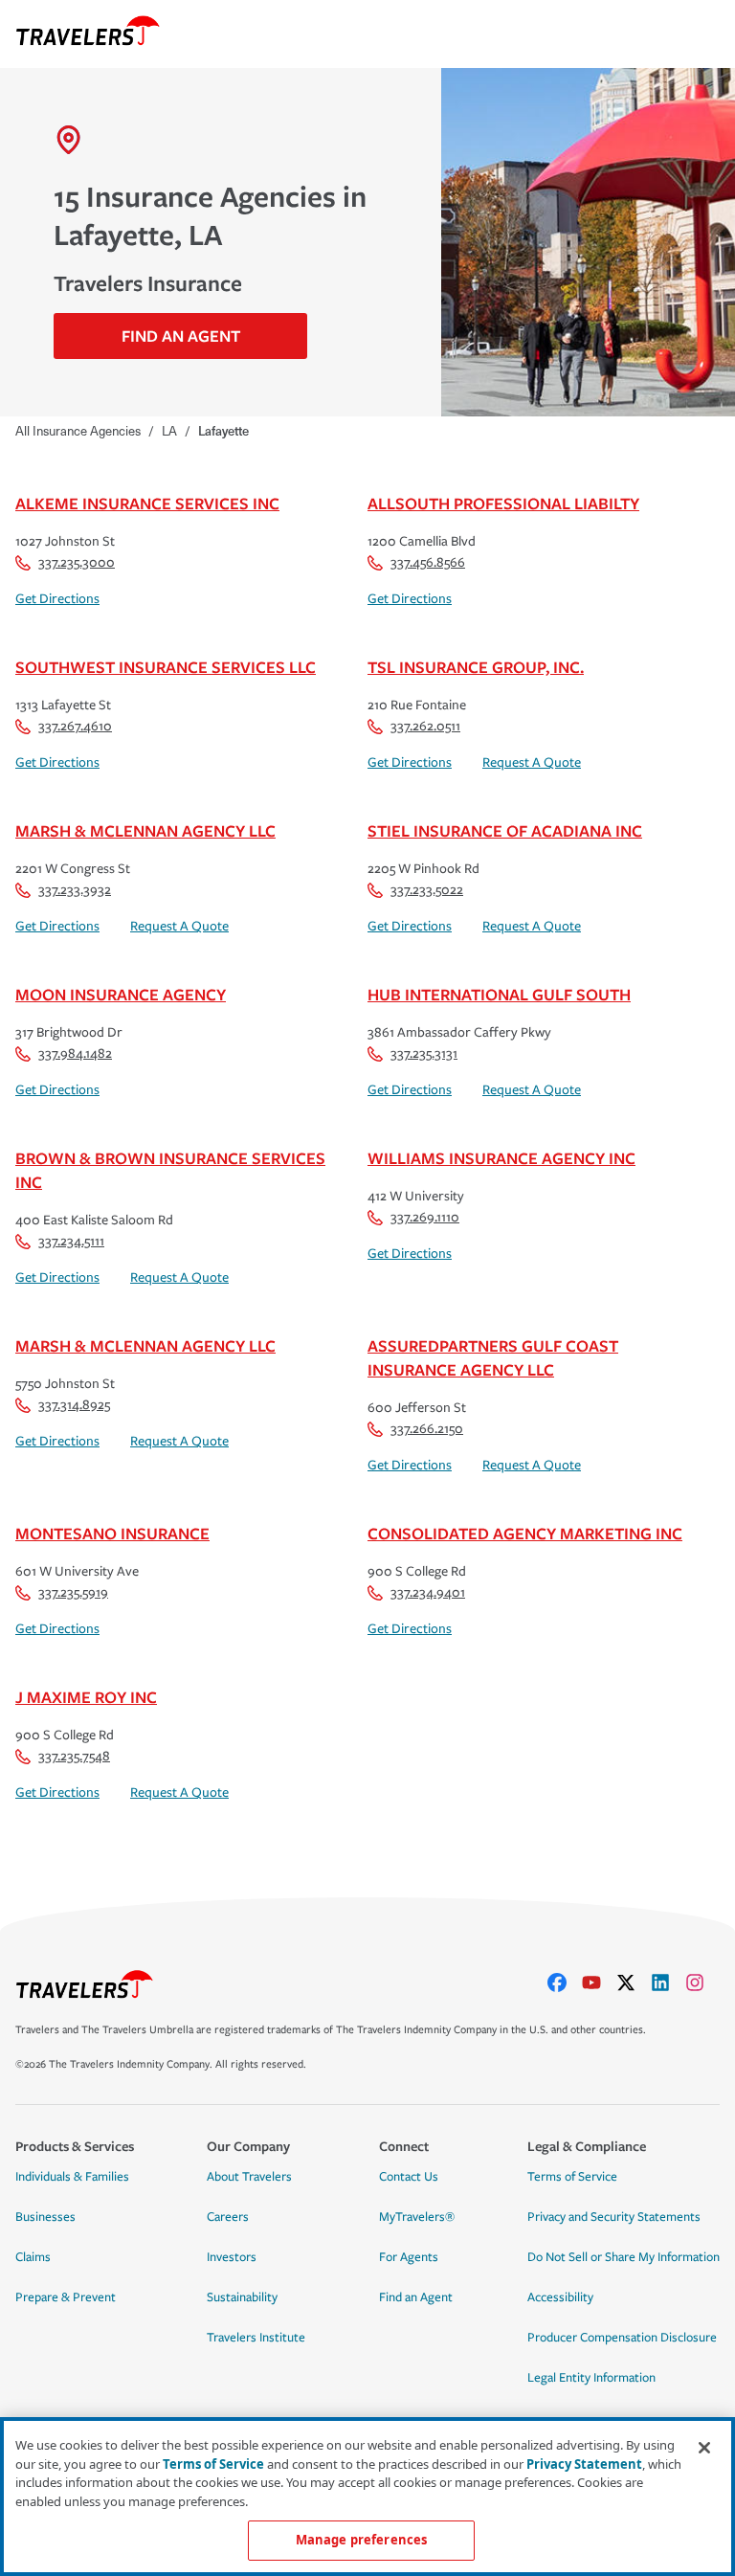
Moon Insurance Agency (121, 994)
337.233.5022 (427, 890)
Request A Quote (532, 762)
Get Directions (57, 599)
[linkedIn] (668, 1982)
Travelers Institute (256, 2338)
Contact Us (409, 2177)
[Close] (704, 2448)
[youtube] (599, 1982)
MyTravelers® (417, 2217)
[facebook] (565, 1982)
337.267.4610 (75, 726)
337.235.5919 (73, 1592)
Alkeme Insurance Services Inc (147, 503)
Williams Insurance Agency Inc (501, 1158)
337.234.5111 (71, 1241)
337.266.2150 (427, 1429)
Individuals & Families (72, 2177)
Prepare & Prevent (66, 2297)
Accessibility (560, 2297)
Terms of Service (572, 2177)
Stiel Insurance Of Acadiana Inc (505, 830)
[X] (634, 1982)
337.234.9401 (428, 1592)
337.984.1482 (75, 1053)
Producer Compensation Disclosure (622, 2338)
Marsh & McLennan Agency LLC (145, 830)
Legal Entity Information (591, 2378)
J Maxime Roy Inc (86, 1697)
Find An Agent (181, 336)
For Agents (409, 2257)
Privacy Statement (584, 2464)
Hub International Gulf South (499, 994)
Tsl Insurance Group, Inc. (476, 667)
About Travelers (249, 2177)
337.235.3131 (424, 1053)
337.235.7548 (74, 1756)
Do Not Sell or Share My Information (624, 2257)
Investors (232, 2257)
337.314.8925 (74, 1405)
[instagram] (702, 1982)
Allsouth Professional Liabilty (503, 503)
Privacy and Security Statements (614, 2217)
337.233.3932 (75, 890)
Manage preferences (361, 2540)
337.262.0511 (425, 726)
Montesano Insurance (112, 1533)
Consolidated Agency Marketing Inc (525, 1533)
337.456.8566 (428, 562)
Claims (33, 2257)
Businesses (45, 2217)
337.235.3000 (77, 562)
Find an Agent (416, 2297)
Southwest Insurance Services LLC (166, 667)
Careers (228, 2217)
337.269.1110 (425, 1217)
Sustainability (242, 2297)
